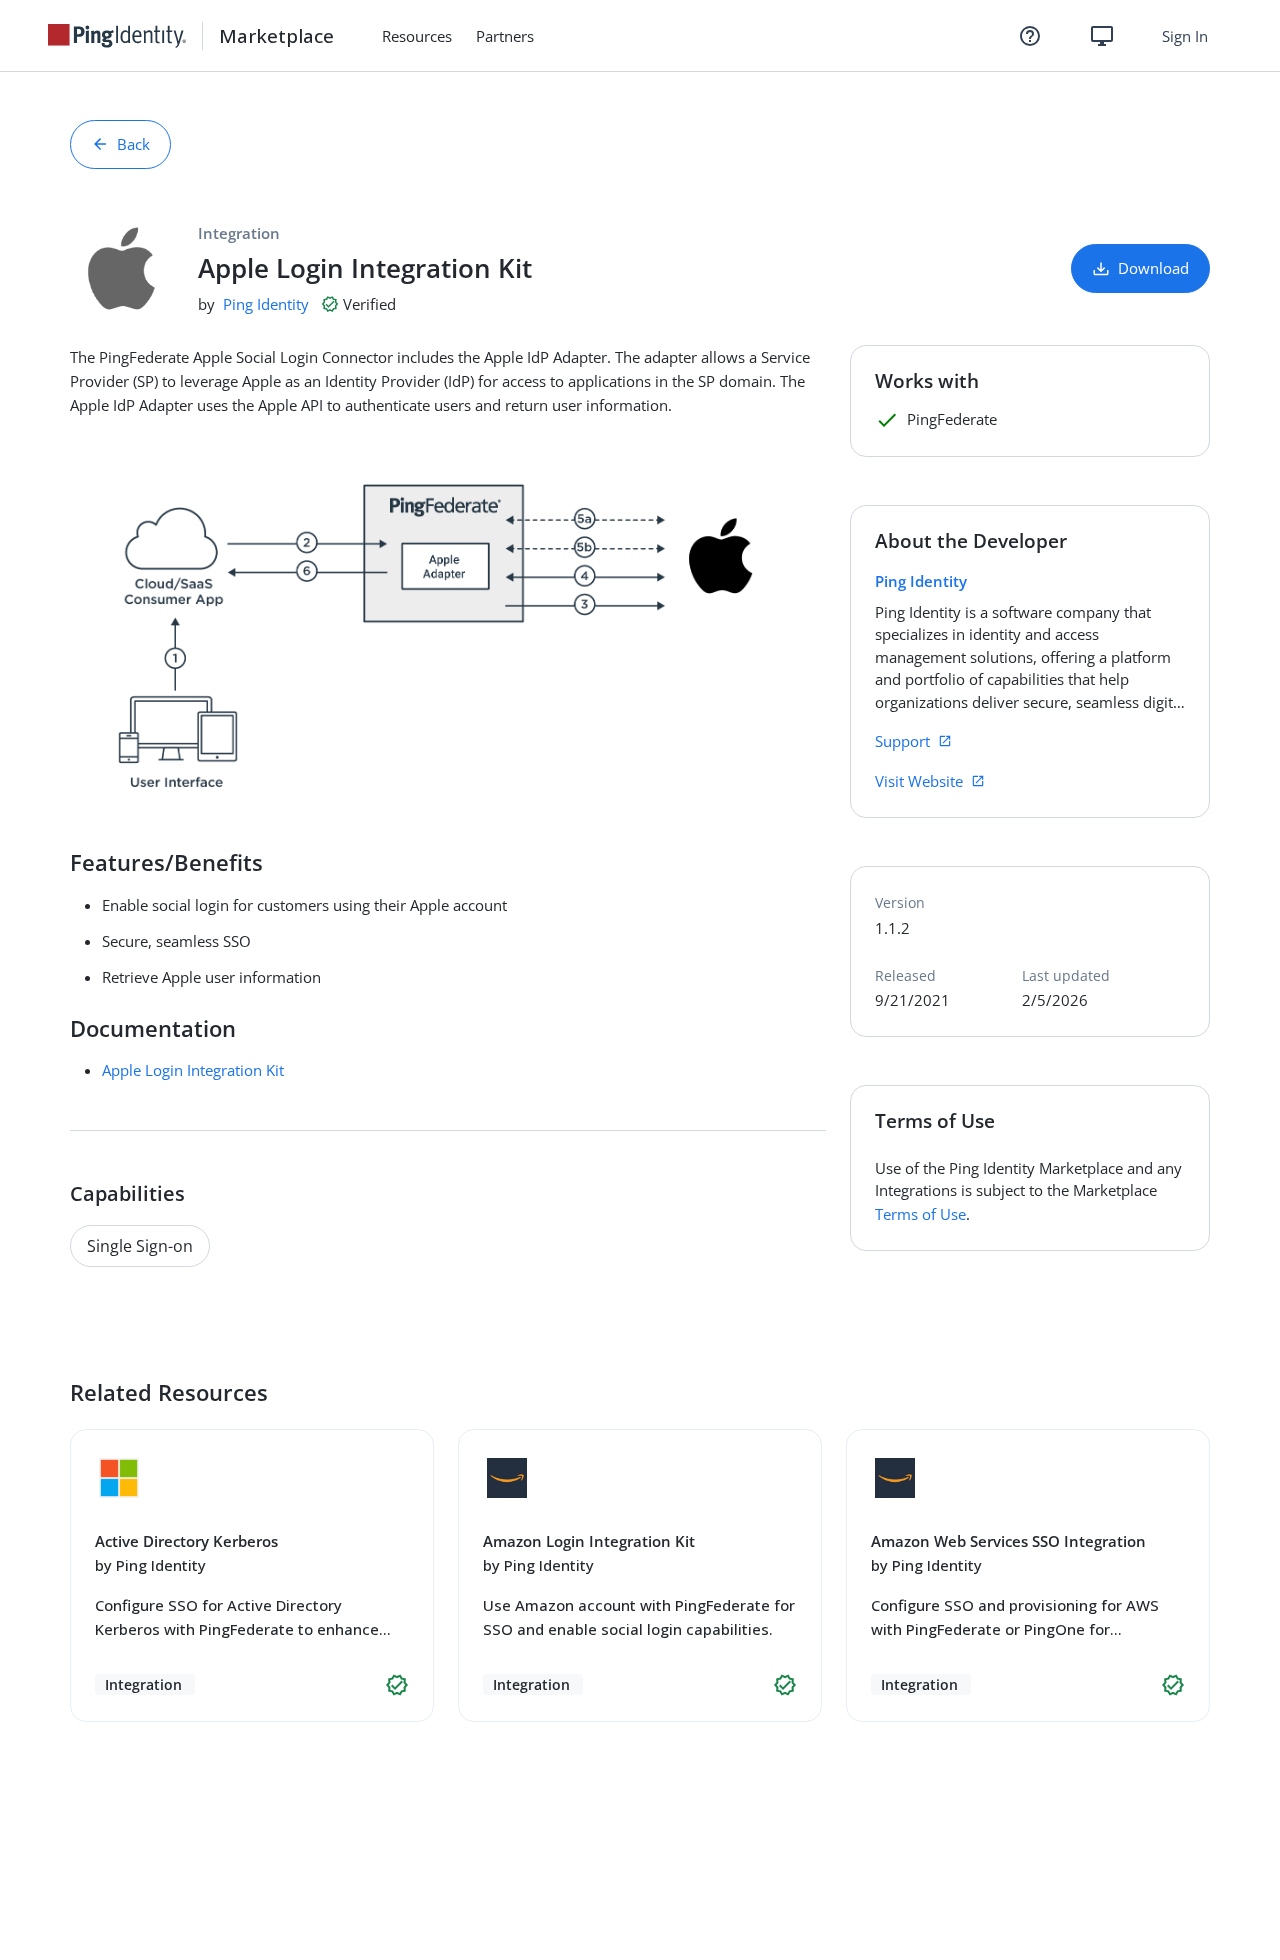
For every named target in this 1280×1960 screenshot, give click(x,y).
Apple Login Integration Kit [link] (193, 1070)
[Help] (1030, 36)
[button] (397, 1685)
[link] (125, 36)
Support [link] (902, 741)
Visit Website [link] (919, 781)
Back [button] (133, 144)
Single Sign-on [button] (140, 1246)
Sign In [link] (1185, 36)
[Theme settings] (1102, 36)
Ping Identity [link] (266, 304)
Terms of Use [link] (920, 1214)
